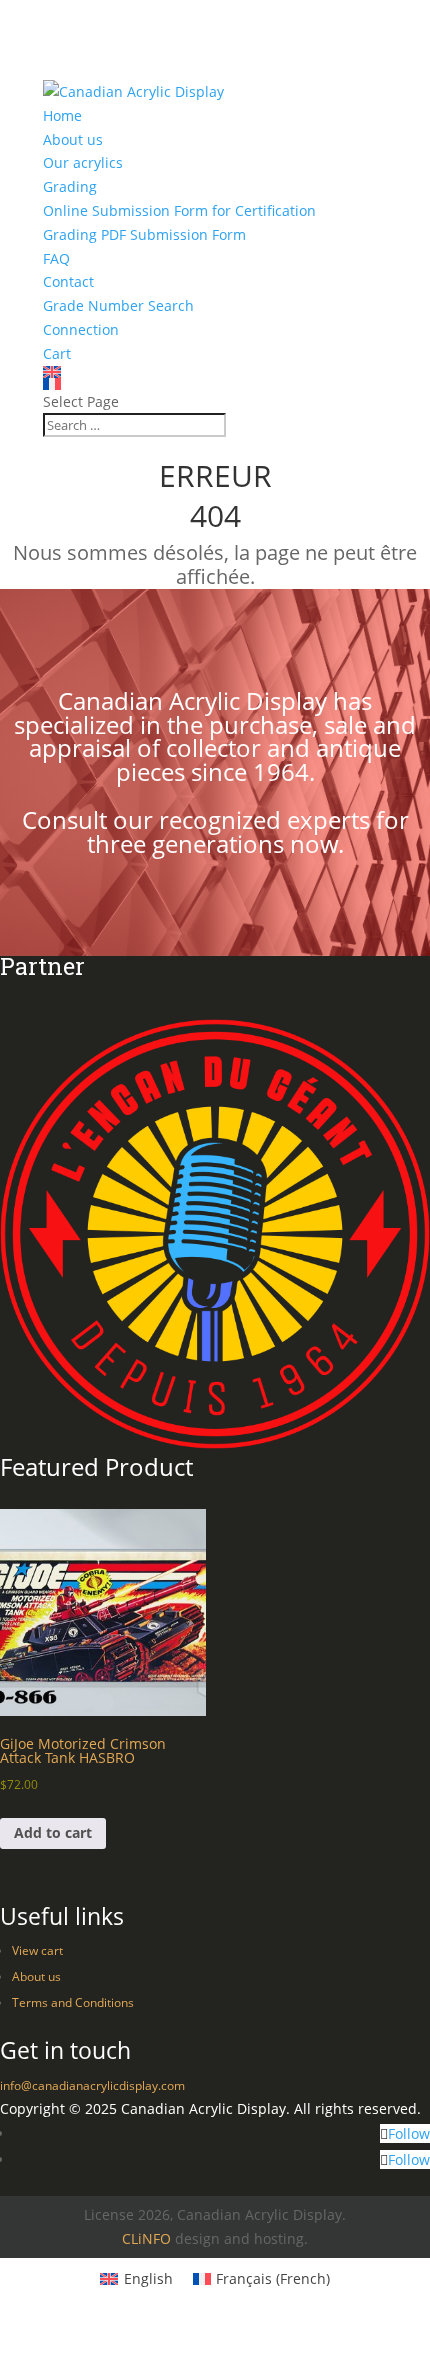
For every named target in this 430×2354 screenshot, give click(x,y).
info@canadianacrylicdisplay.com (92, 2085)
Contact (68, 281)
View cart (37, 1950)
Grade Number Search (118, 305)
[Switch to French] (215, 384)
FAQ (56, 258)
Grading (70, 186)
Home (62, 115)
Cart (57, 353)
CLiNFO (146, 2238)
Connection (81, 329)
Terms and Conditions (73, 2002)
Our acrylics (83, 162)
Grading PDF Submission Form (144, 234)
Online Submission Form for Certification (179, 210)
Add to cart (53, 1832)
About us (73, 139)
